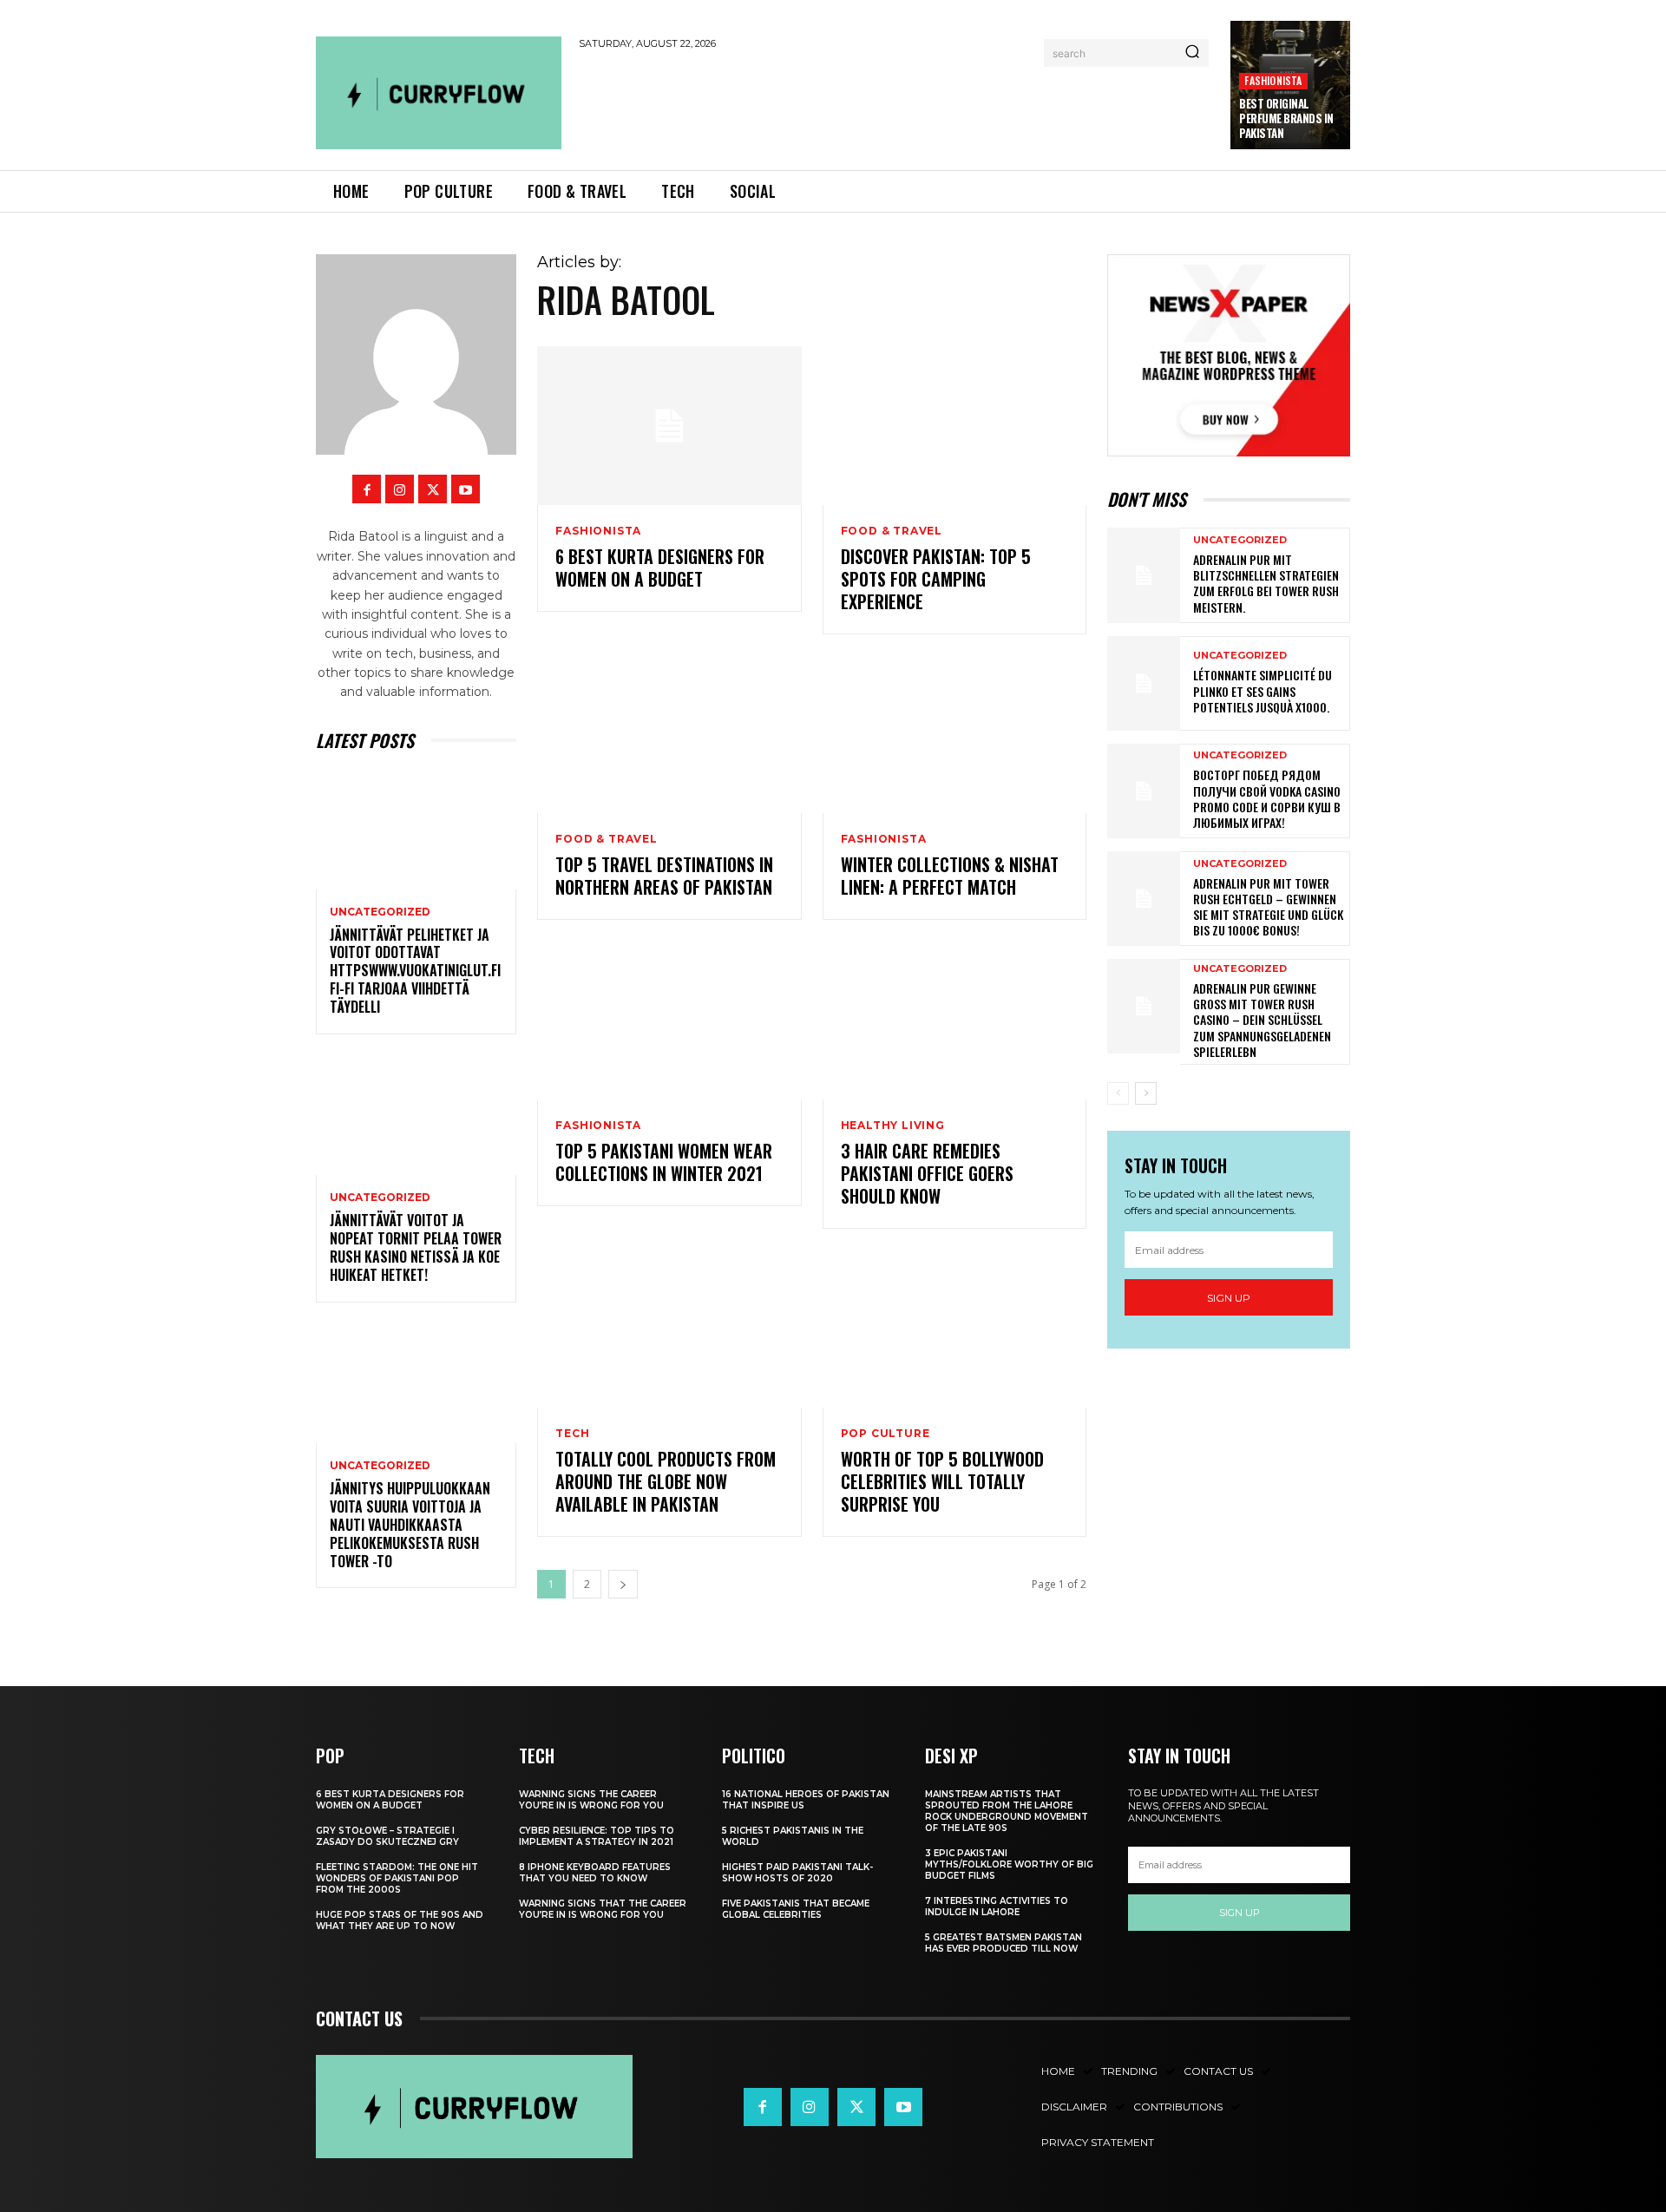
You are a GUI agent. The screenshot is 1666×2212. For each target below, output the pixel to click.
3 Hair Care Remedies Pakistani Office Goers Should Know (927, 1173)
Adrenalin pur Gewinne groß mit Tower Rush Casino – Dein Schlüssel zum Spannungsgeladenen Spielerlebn (1262, 1020)
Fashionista (1273, 80)
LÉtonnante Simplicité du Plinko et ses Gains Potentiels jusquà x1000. (1263, 690)
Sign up (1229, 1298)
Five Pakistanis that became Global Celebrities (796, 1909)
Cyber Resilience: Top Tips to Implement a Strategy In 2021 (597, 1836)
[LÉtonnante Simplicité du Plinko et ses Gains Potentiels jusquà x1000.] (1144, 683)
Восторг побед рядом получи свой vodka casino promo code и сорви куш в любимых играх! (1267, 798)
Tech (572, 1434)
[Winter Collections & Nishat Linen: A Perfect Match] (954, 735)
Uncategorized (380, 912)
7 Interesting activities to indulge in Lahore (997, 1907)
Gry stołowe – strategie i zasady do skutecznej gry (387, 1836)
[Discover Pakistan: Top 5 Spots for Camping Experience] (954, 426)
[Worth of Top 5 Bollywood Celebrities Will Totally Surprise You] (954, 1329)
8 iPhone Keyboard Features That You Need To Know (595, 1873)
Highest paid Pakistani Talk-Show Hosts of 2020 (797, 1873)
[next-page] (623, 1584)
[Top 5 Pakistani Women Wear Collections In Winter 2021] (669, 1020)
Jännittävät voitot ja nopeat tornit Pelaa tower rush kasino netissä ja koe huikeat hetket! (416, 1247)
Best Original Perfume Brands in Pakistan (1286, 118)
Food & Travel (892, 531)
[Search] (1192, 53)
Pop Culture (885, 1434)
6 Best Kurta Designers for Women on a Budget (660, 568)
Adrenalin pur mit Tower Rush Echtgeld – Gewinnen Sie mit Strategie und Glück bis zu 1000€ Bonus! (1268, 907)
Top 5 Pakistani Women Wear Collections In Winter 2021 (664, 1162)
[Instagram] (400, 489)
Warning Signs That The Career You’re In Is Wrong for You (603, 1909)
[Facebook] (367, 489)
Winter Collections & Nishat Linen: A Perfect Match (950, 876)
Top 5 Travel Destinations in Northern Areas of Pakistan (664, 876)
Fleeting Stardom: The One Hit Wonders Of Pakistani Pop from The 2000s (397, 1878)
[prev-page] (1118, 1093)
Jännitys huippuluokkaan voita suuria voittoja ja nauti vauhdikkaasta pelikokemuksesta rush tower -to (410, 1524)
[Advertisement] (896, 106)
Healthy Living (893, 1126)
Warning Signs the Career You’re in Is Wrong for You (591, 1800)
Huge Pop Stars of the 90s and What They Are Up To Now (400, 1920)
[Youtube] (466, 489)
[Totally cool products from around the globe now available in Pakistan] (669, 1329)
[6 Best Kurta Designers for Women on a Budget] (669, 426)
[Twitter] (433, 489)
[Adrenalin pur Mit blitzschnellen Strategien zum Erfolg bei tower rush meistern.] (1144, 575)
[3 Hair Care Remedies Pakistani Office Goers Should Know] (954, 1020)
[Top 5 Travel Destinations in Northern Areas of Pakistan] (669, 735)
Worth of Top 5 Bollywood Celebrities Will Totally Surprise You (942, 1481)
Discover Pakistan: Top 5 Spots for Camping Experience (936, 579)
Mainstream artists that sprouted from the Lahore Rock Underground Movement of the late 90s (1007, 1811)
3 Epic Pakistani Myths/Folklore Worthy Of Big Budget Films (1009, 1864)
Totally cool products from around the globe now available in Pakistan (666, 1481)
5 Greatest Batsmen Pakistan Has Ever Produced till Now (1004, 1943)
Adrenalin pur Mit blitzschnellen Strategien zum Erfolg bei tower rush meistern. (1266, 583)
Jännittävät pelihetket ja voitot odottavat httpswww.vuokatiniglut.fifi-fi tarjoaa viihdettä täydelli (415, 971)
